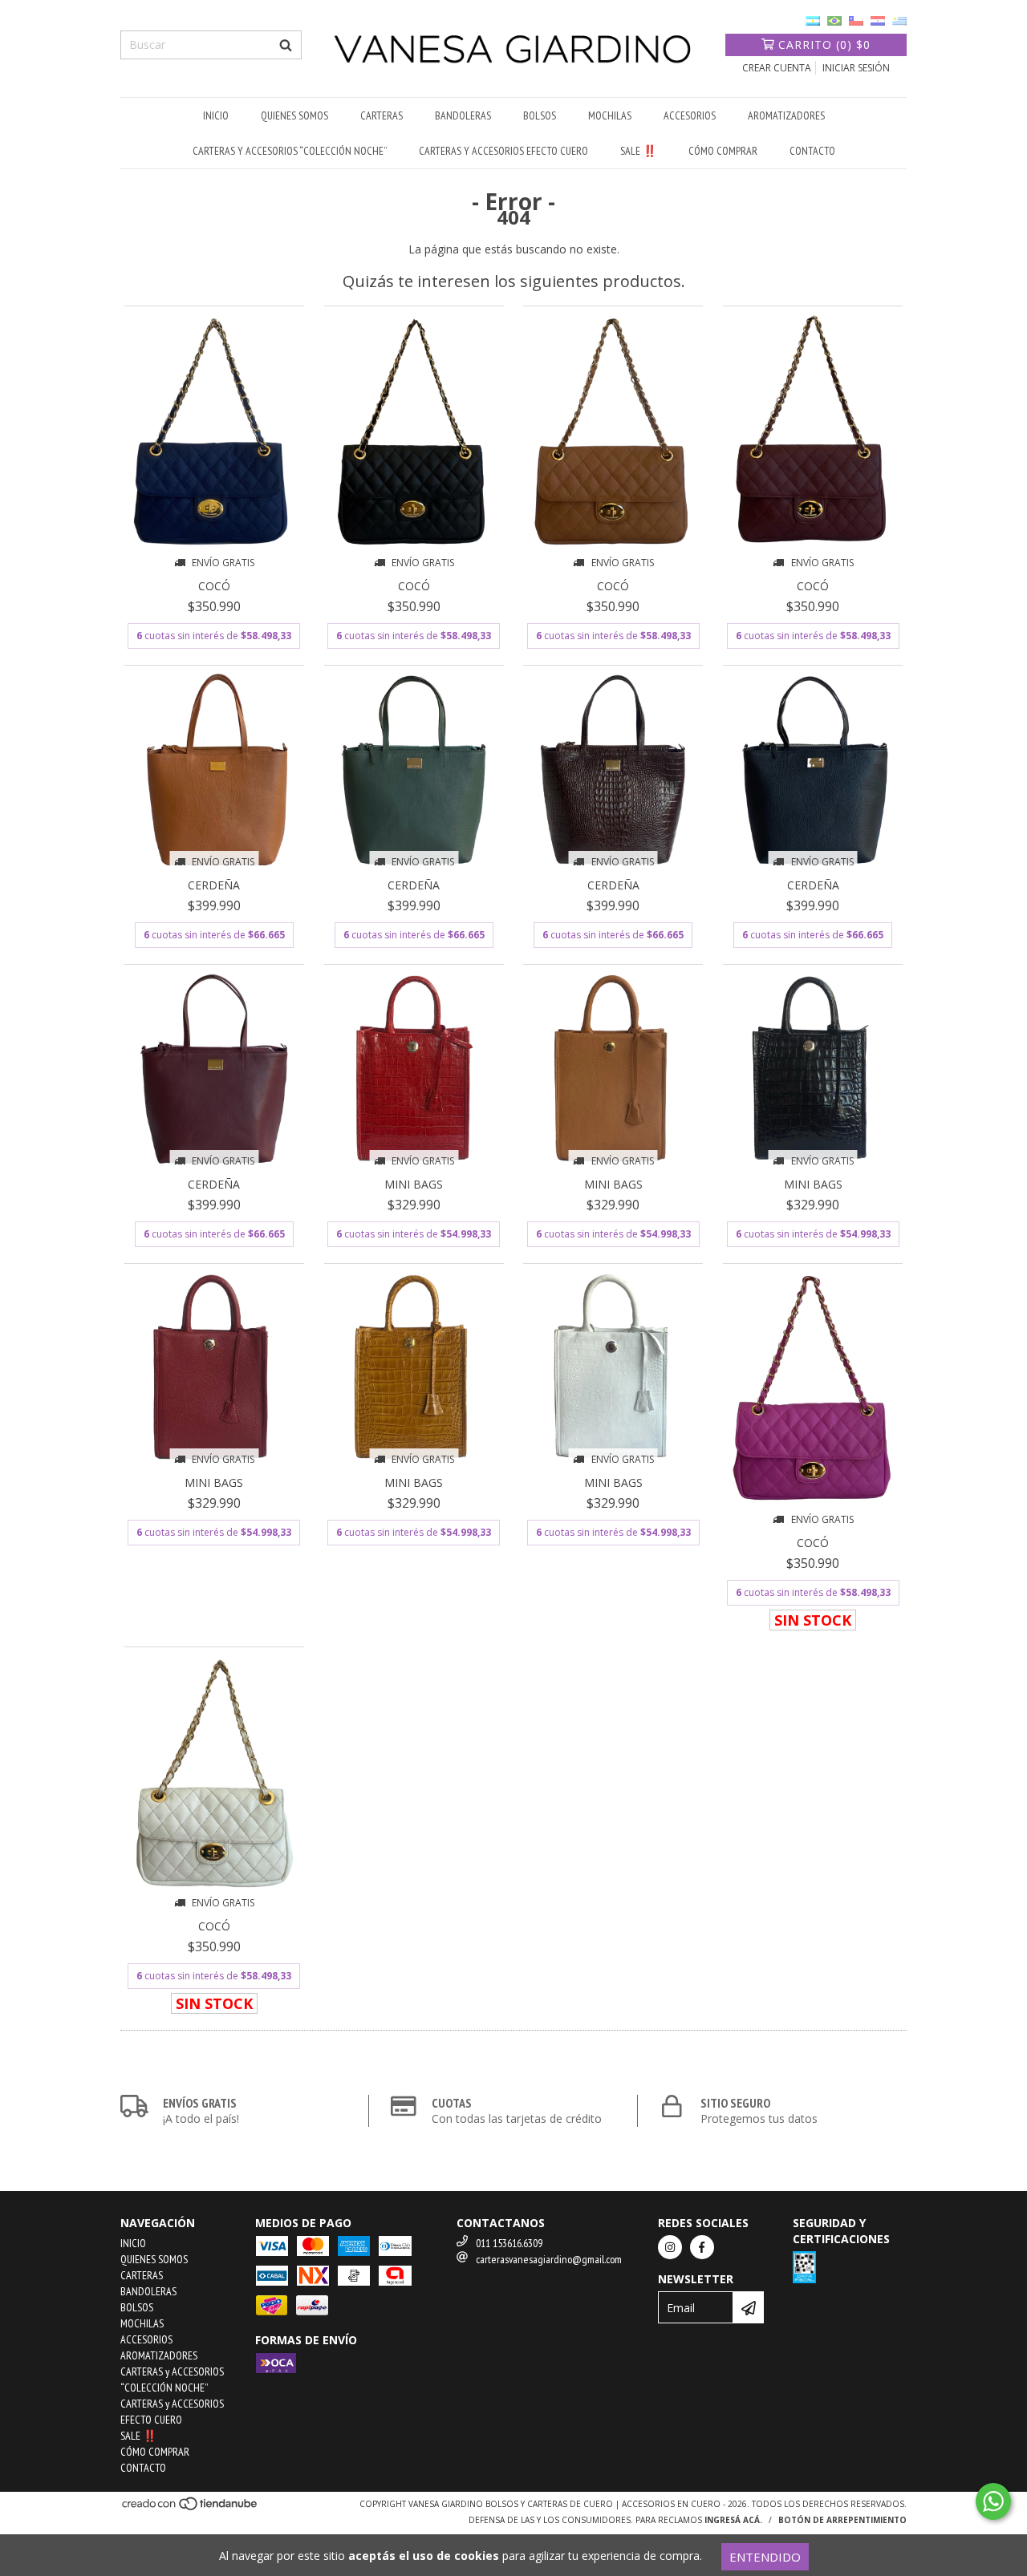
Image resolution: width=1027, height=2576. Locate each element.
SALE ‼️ (638, 151)
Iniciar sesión (856, 68)
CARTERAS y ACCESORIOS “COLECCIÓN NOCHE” (290, 151)
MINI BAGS (414, 1184)
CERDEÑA (214, 885)
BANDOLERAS (463, 115)
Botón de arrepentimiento (842, 2520)
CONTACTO (812, 151)
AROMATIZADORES (786, 115)
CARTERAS (382, 115)
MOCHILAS (610, 115)
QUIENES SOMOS (294, 115)
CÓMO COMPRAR (723, 151)
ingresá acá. (733, 2520)
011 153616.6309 (509, 2243)
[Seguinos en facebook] (702, 2247)
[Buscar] (286, 45)
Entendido (765, 2557)
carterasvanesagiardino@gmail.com (549, 2259)
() (824, 45)
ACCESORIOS (690, 115)
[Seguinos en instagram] (670, 2247)
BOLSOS (540, 115)
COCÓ (214, 586)
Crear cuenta (777, 68)
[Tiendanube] (191, 2509)
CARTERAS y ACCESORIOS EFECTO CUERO (503, 151)
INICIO (216, 115)
